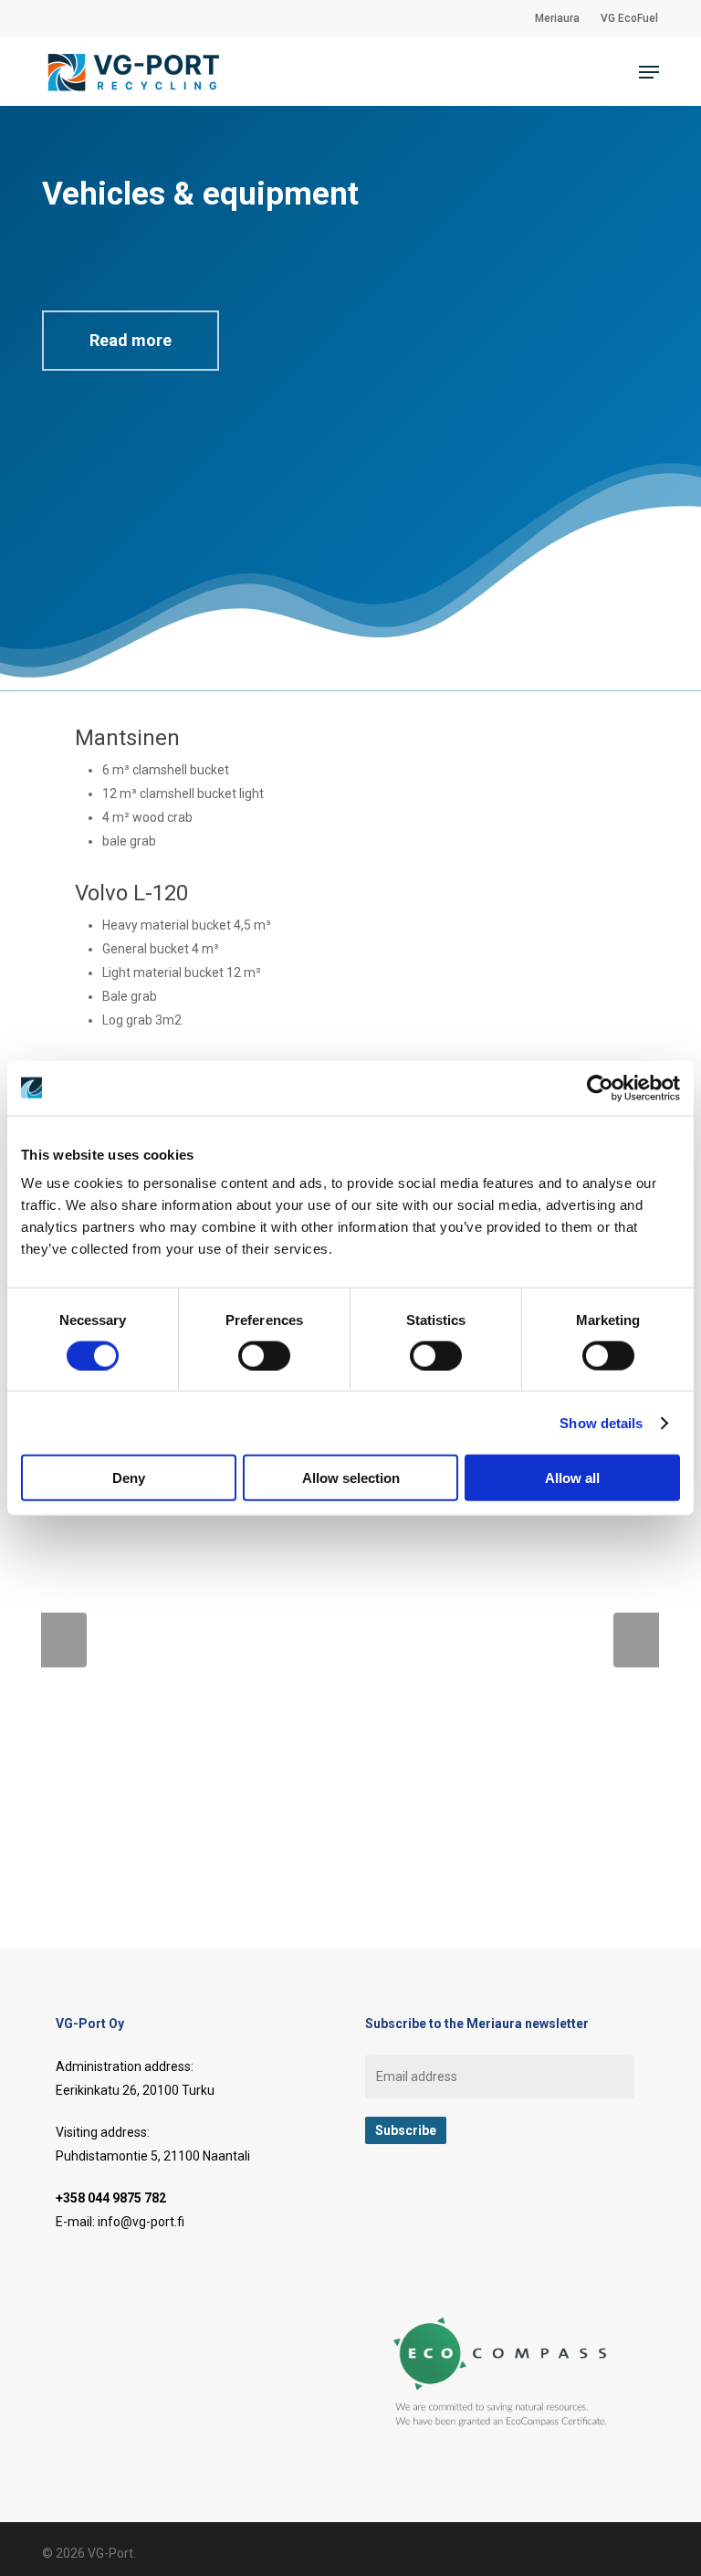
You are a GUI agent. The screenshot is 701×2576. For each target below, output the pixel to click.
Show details (601, 1422)
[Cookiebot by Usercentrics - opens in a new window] (600, 1088)
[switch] (264, 1355)
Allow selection (351, 1478)
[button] (649, 72)
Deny (129, 1478)
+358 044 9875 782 (111, 2198)
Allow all (572, 1478)
